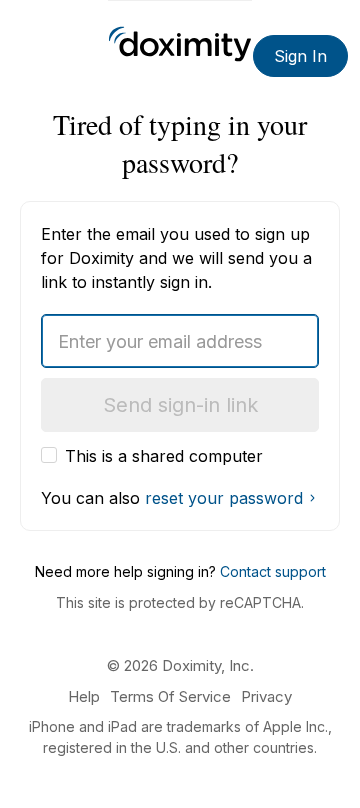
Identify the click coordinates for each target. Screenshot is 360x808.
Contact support (273, 571)
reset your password (224, 498)
